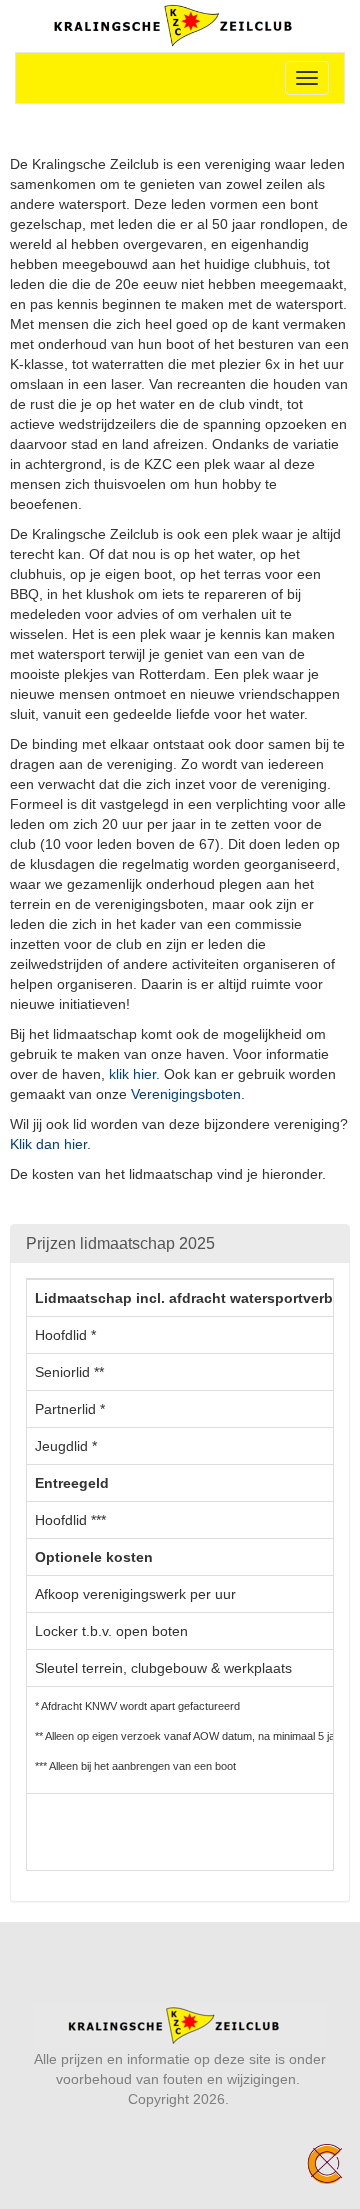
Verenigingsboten (186, 1094)
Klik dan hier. (50, 1144)
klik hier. (134, 1074)
